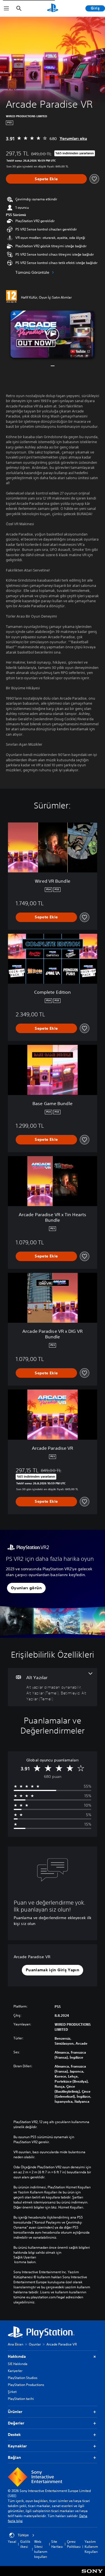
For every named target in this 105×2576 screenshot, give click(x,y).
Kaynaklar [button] (17, 2446)
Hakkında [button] (17, 2356)
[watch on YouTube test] (80, 351)
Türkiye (23, 2535)
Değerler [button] (16, 2423)
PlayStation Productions (26, 2385)
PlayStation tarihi (21, 2399)
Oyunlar (35, 2344)
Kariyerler (15, 2371)
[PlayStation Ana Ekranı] (53, 8)
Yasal (12, 2542)
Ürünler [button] (15, 2412)
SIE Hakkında (18, 2364)
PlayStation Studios (23, 2378)
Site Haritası (57, 2544)
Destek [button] (14, 2435)
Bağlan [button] (14, 2457)
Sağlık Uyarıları (25, 2257)
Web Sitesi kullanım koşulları (41, 2549)
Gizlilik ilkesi (25, 2544)
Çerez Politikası (74, 2544)
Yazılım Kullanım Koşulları (91, 2547)
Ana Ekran (16, 2344)
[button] (53, 334)
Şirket (12, 2392)
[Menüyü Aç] (6, 8)
